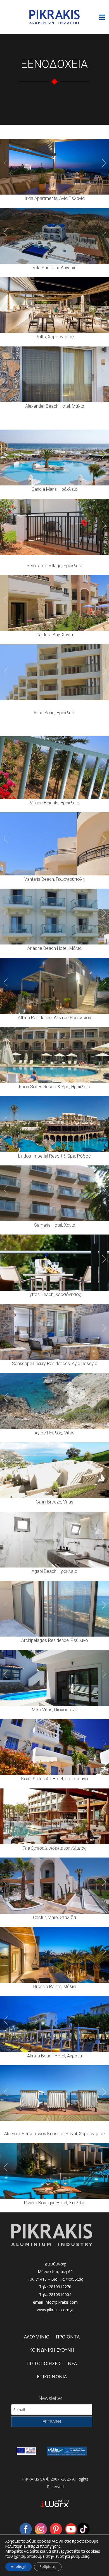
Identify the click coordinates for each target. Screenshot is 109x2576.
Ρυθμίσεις (48, 2567)
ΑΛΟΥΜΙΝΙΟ (37, 2337)
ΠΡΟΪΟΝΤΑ (68, 2337)
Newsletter (50, 2398)
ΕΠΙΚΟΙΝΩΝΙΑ (52, 2377)
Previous (5, 163)
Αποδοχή (19, 2567)
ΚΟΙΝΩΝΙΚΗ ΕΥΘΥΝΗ (52, 2350)
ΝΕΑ (72, 2363)
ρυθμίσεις (80, 2556)
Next (104, 163)
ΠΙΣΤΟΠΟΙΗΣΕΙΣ (44, 2363)
